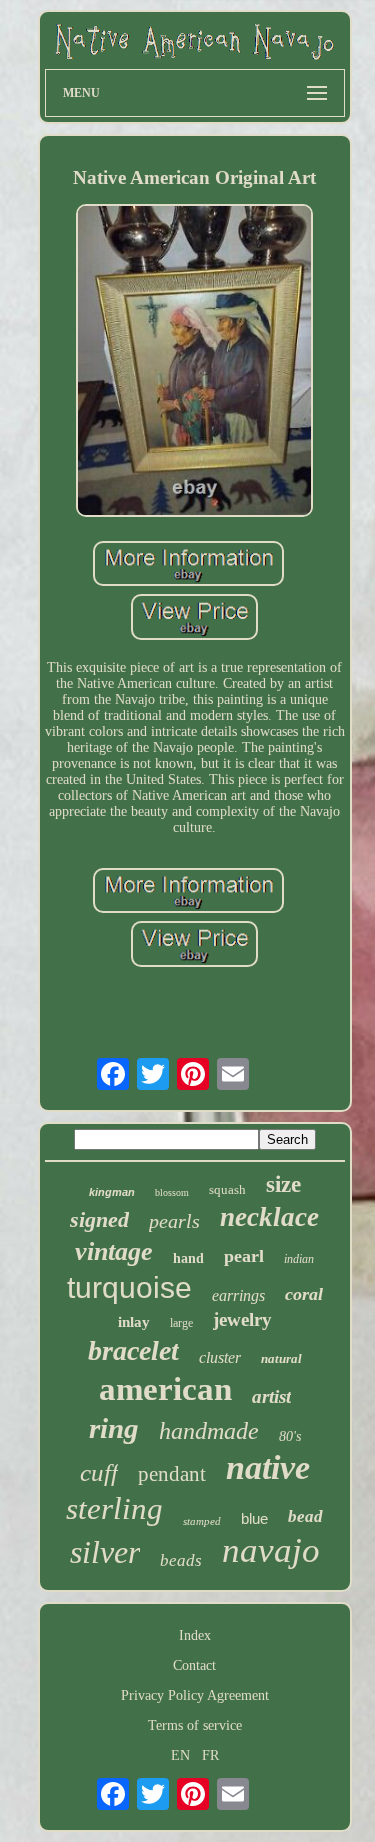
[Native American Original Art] (195, 362)
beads (181, 1560)
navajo (271, 1550)
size (283, 1184)
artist (271, 1396)
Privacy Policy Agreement (195, 1695)
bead (305, 1516)
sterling (114, 1508)
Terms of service (195, 1725)
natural (281, 1358)
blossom (172, 1192)
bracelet (133, 1350)
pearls (174, 1221)
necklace (269, 1217)
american (165, 1389)
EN (180, 1755)
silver (105, 1552)
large (181, 1323)
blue (254, 1518)
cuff (99, 1472)
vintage (114, 1251)
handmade (209, 1431)
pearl (244, 1256)
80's (290, 1436)
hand (188, 1258)
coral (304, 1294)
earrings (238, 1295)
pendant (172, 1474)
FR (210, 1755)
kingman (112, 1192)
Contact (194, 1665)
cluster (220, 1357)
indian (299, 1259)
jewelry (242, 1319)
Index (195, 1635)
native (268, 1467)
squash (227, 1189)
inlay (134, 1322)
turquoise (129, 1287)
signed (99, 1219)
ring (114, 1428)
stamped (202, 1521)
